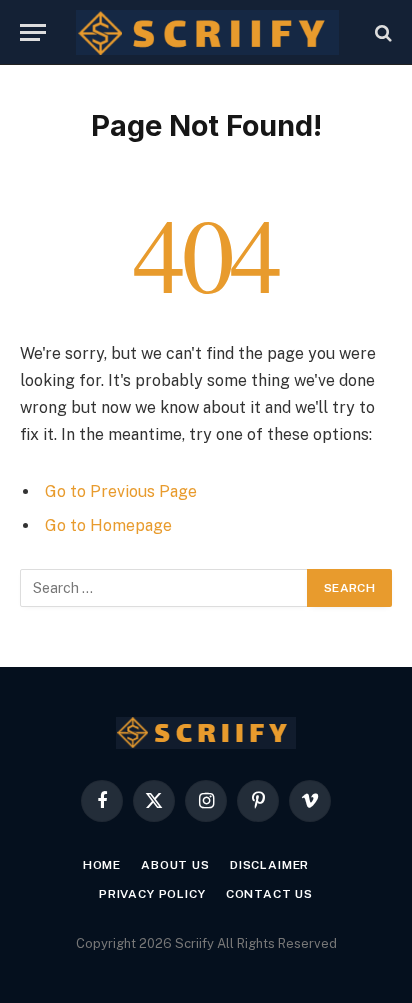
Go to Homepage (108, 525)
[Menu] (33, 32)
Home (102, 865)
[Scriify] (207, 32)
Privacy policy (152, 894)
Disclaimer (269, 865)
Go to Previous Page (121, 491)
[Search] (381, 32)
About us (175, 865)
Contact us (269, 894)
